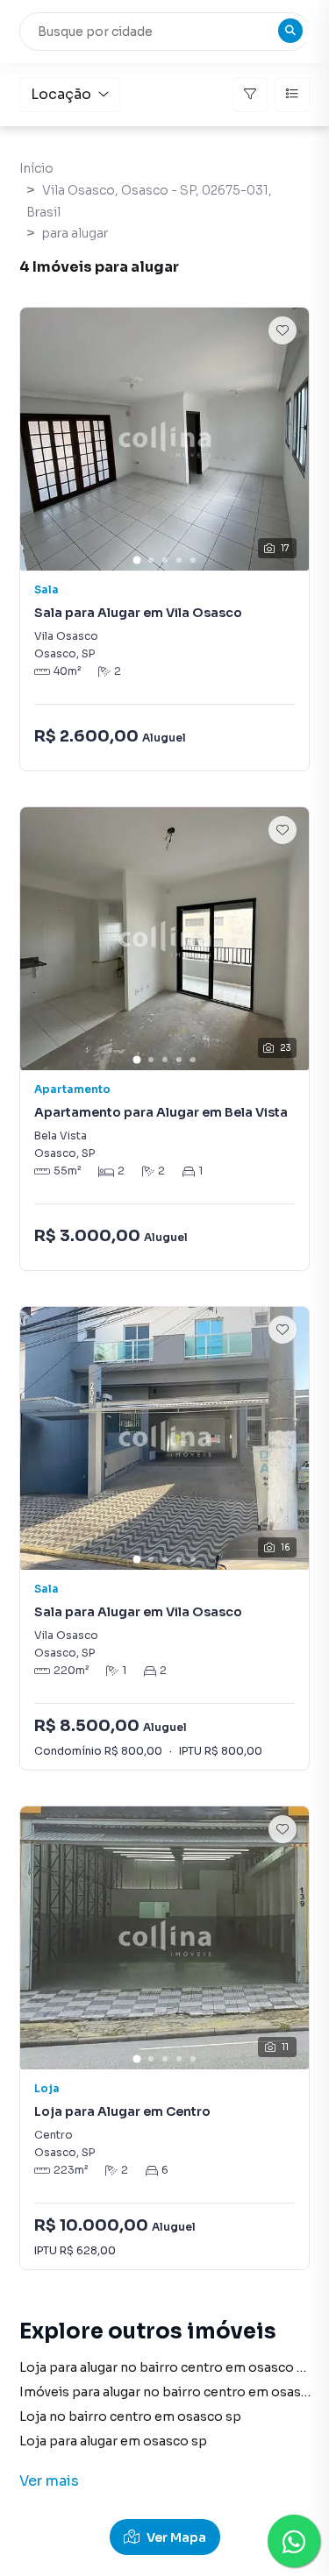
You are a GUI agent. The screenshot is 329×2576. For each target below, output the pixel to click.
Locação (61, 94)
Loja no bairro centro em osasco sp (130, 2416)
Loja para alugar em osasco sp (113, 2441)
